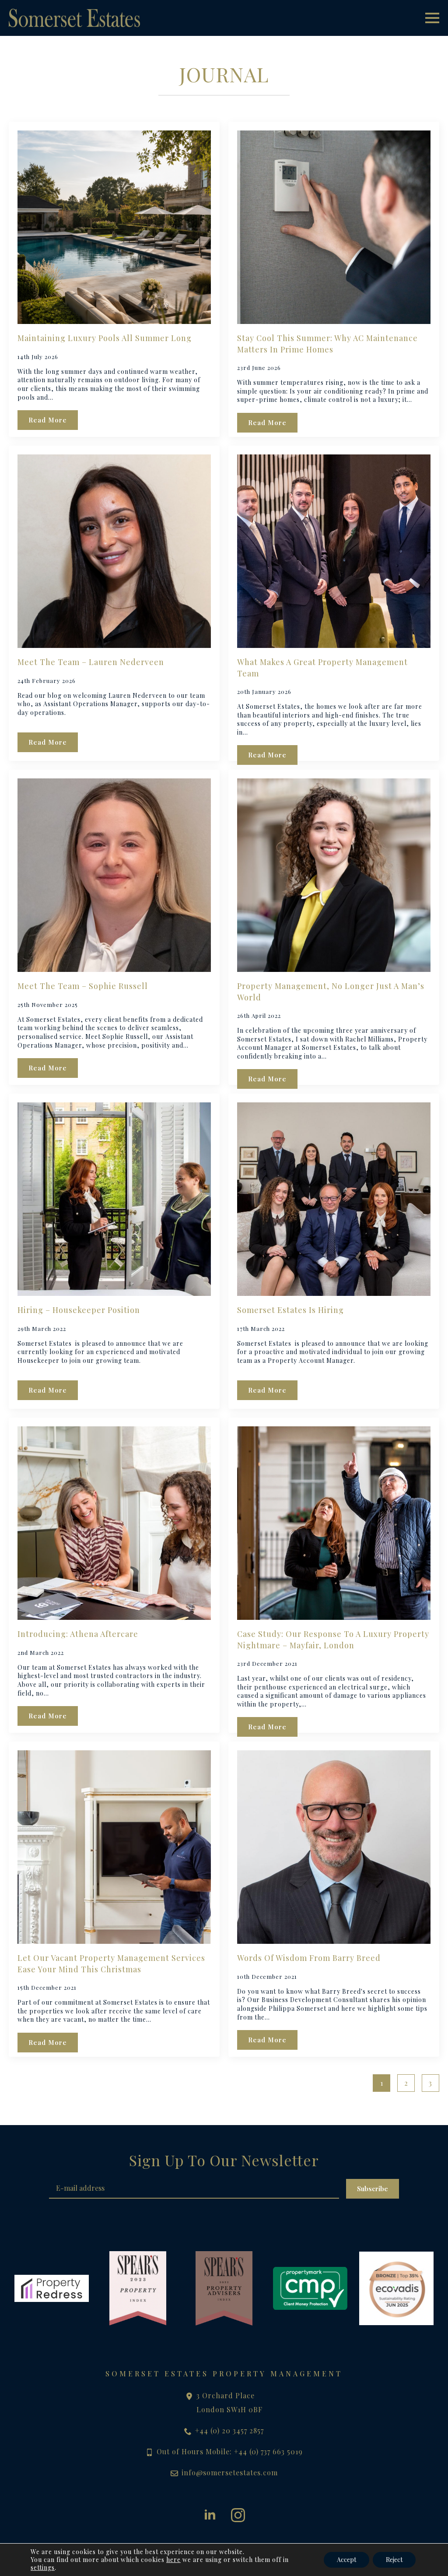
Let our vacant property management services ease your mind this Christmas (111, 1963)
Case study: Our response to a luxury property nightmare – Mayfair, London (333, 1639)
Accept (346, 2560)
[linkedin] (210, 2515)
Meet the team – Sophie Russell (83, 986)
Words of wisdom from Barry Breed (309, 1958)
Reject (394, 2560)
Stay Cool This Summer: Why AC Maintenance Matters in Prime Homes (327, 343)
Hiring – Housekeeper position (79, 1310)
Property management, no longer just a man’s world (331, 991)
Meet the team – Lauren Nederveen (91, 662)
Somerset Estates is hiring (290, 1310)
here (173, 2560)
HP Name (19, 2158)
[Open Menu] (432, 18)
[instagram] (238, 2515)
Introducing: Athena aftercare (78, 1634)
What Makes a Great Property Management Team (322, 667)
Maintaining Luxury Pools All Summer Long (105, 338)
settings (43, 2568)
